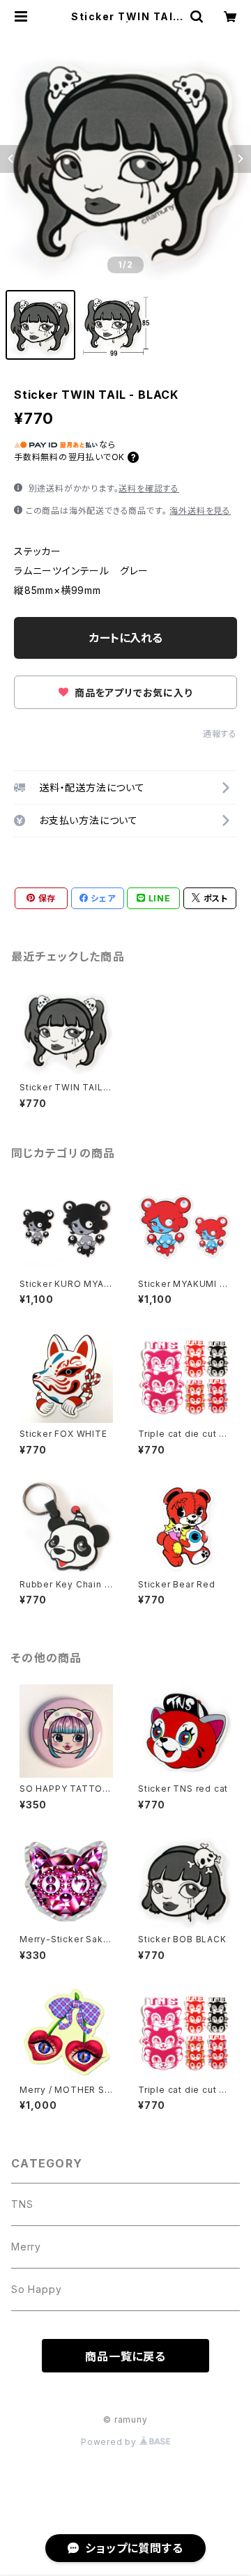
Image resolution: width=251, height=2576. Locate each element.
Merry (26, 2247)
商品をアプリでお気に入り (132, 693)
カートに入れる (126, 638)
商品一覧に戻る (125, 2356)
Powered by (110, 2442)
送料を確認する (149, 488)
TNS (22, 2204)
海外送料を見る (200, 511)
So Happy (36, 2289)
